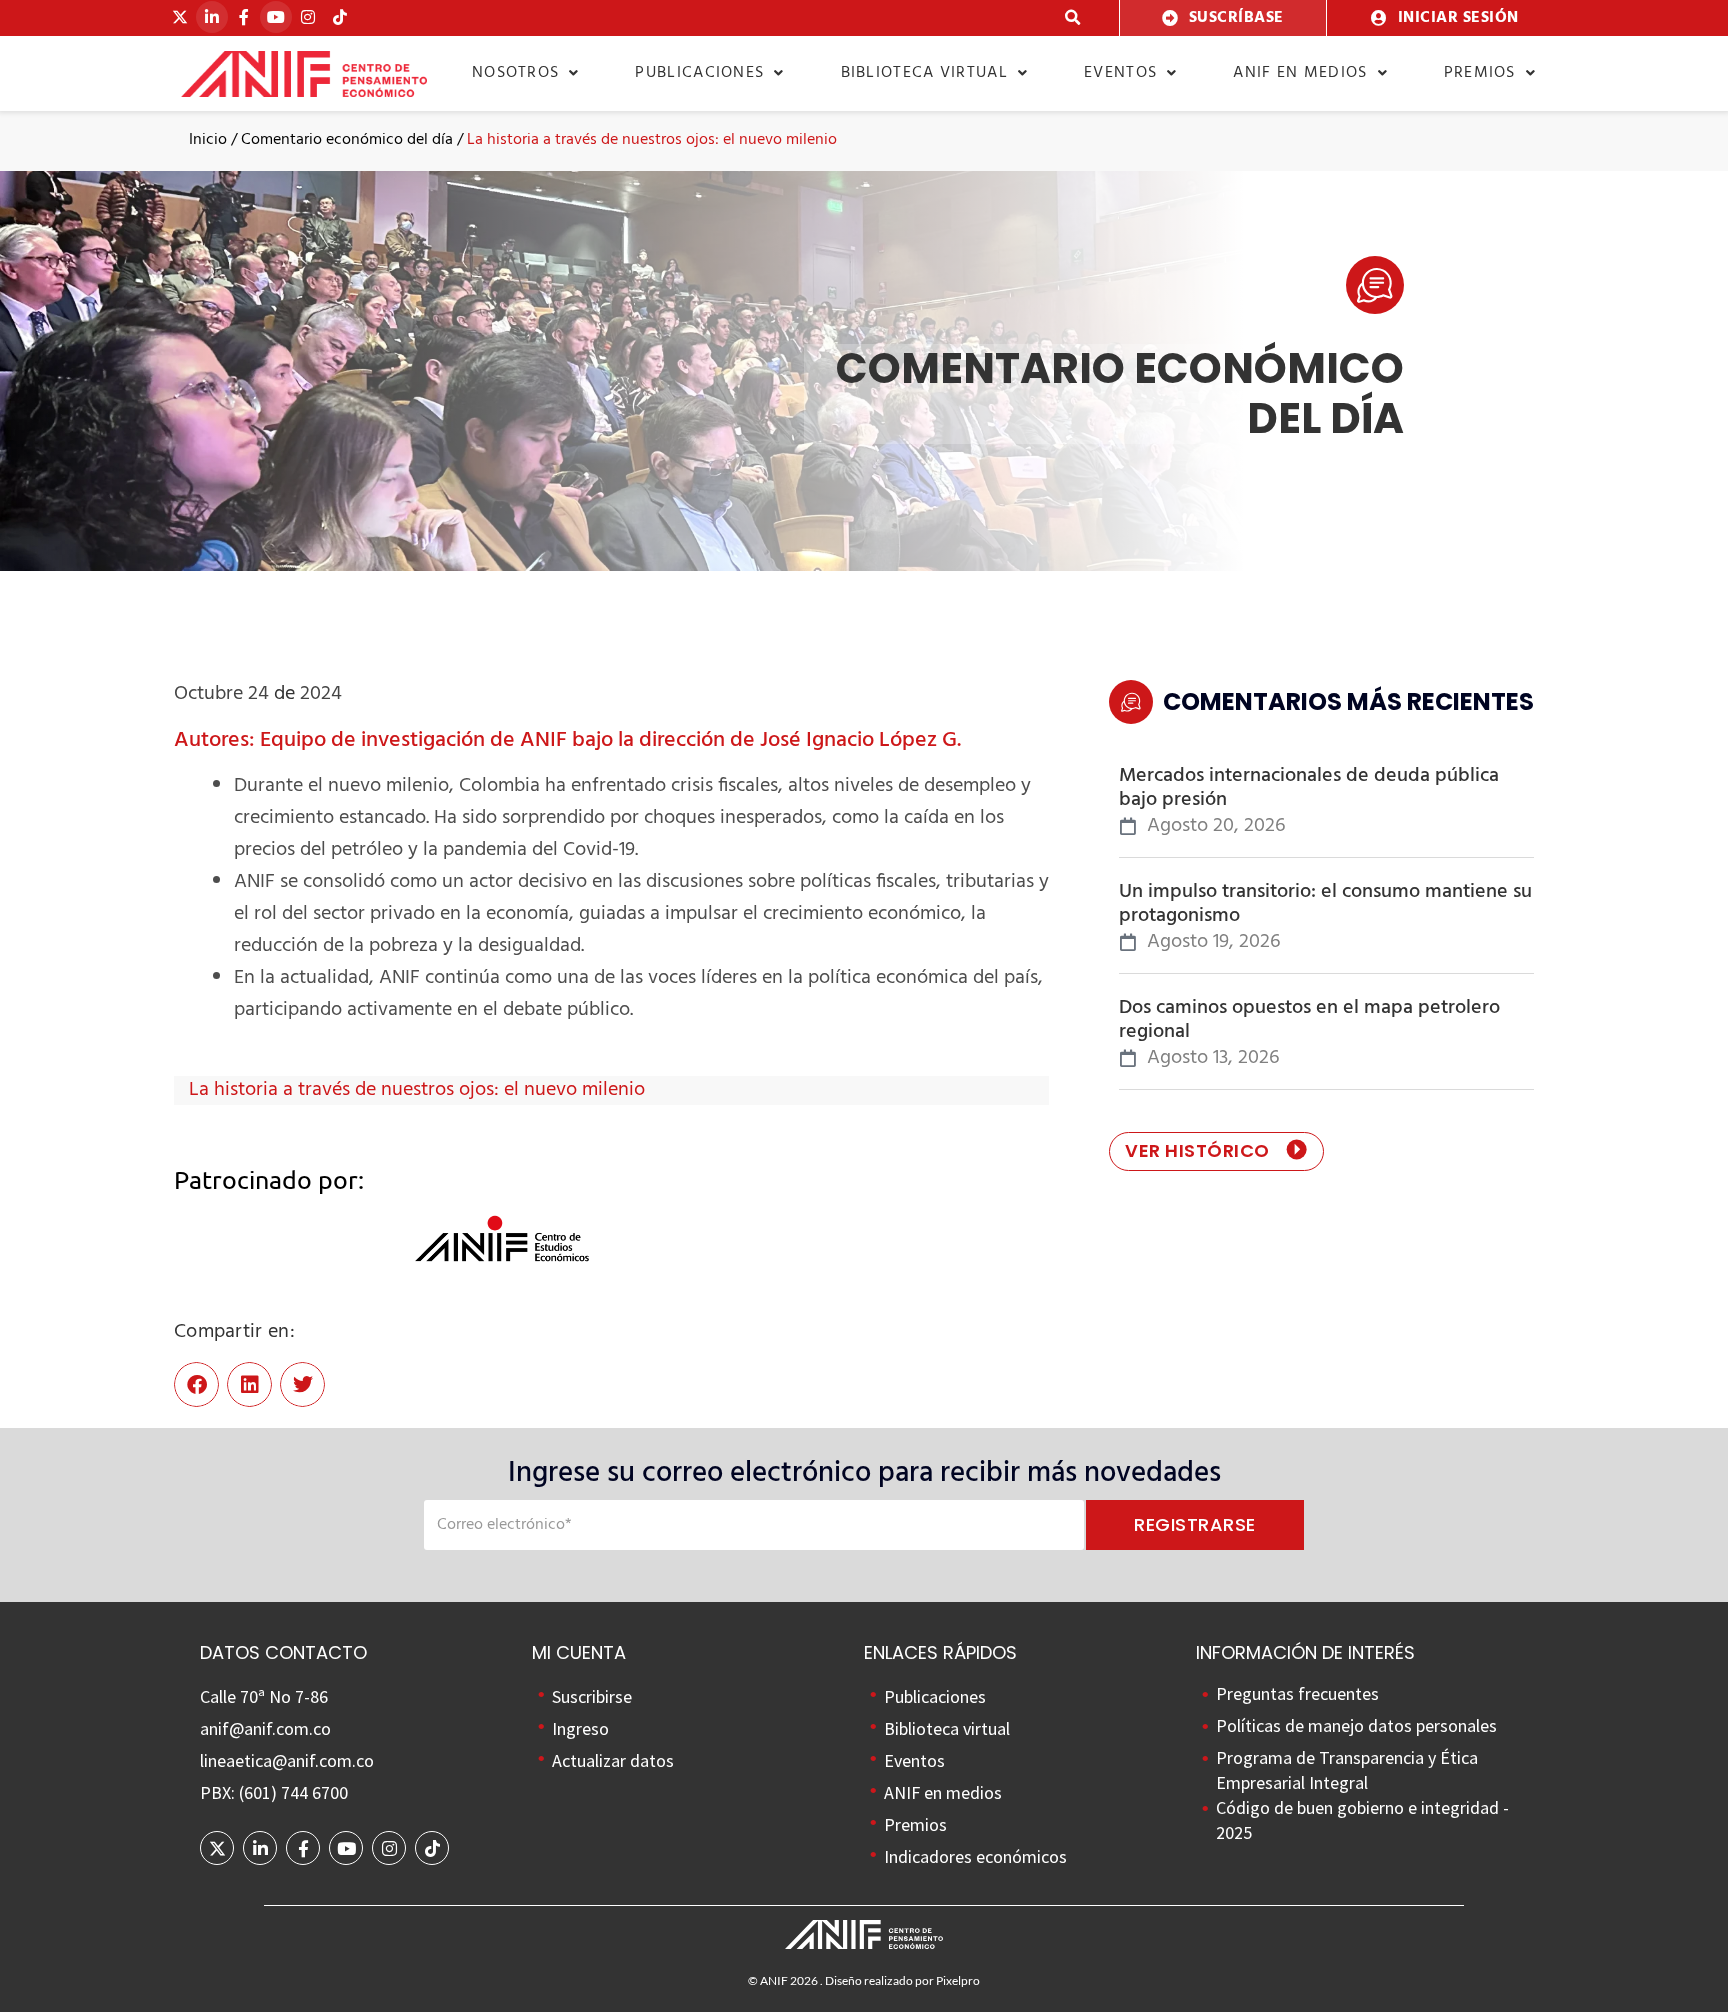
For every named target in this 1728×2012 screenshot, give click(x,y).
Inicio (208, 140)
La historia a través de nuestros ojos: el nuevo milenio (417, 1090)
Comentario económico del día (347, 140)
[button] (1073, 18)
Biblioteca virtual (924, 73)
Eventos (1120, 73)
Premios (1480, 73)
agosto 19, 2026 (1214, 942)
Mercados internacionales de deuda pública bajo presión (1309, 788)
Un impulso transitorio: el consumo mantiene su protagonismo (1325, 904)
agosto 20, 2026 (1216, 826)
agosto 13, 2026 (1213, 1058)
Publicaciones (699, 73)
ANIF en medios (1300, 73)
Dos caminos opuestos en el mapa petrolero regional (1309, 1020)
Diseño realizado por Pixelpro (902, 1980)
